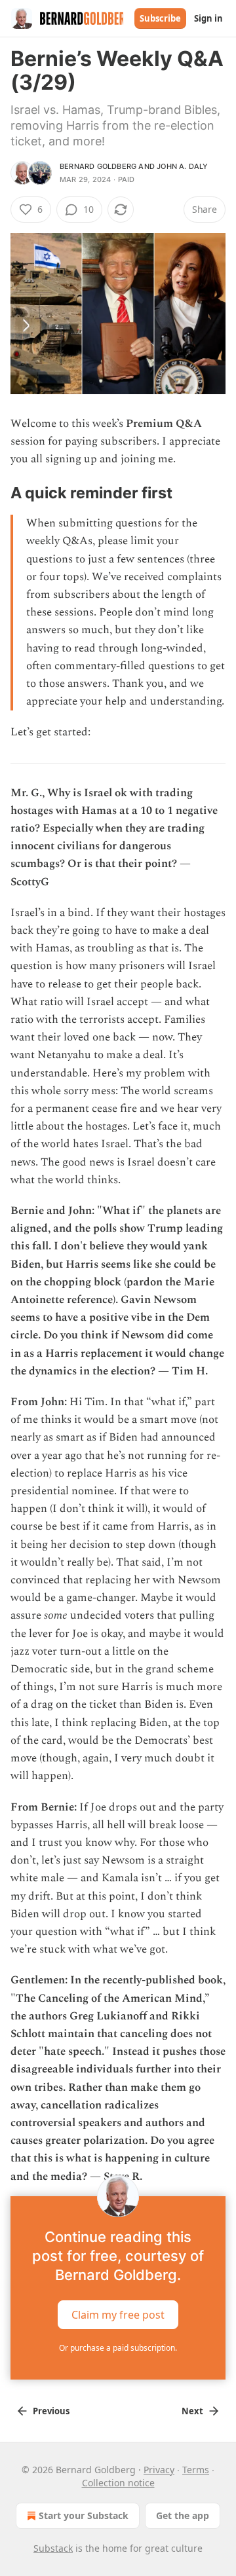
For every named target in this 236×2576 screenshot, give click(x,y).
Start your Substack (84, 2515)
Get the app (183, 2515)
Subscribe (160, 18)
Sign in (208, 18)
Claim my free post (118, 2314)
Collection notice (118, 2483)
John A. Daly (182, 166)
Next (192, 2411)
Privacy (159, 2470)
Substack (53, 2548)
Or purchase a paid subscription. (118, 2348)
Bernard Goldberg (98, 166)
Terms (196, 2470)
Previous (51, 2411)
